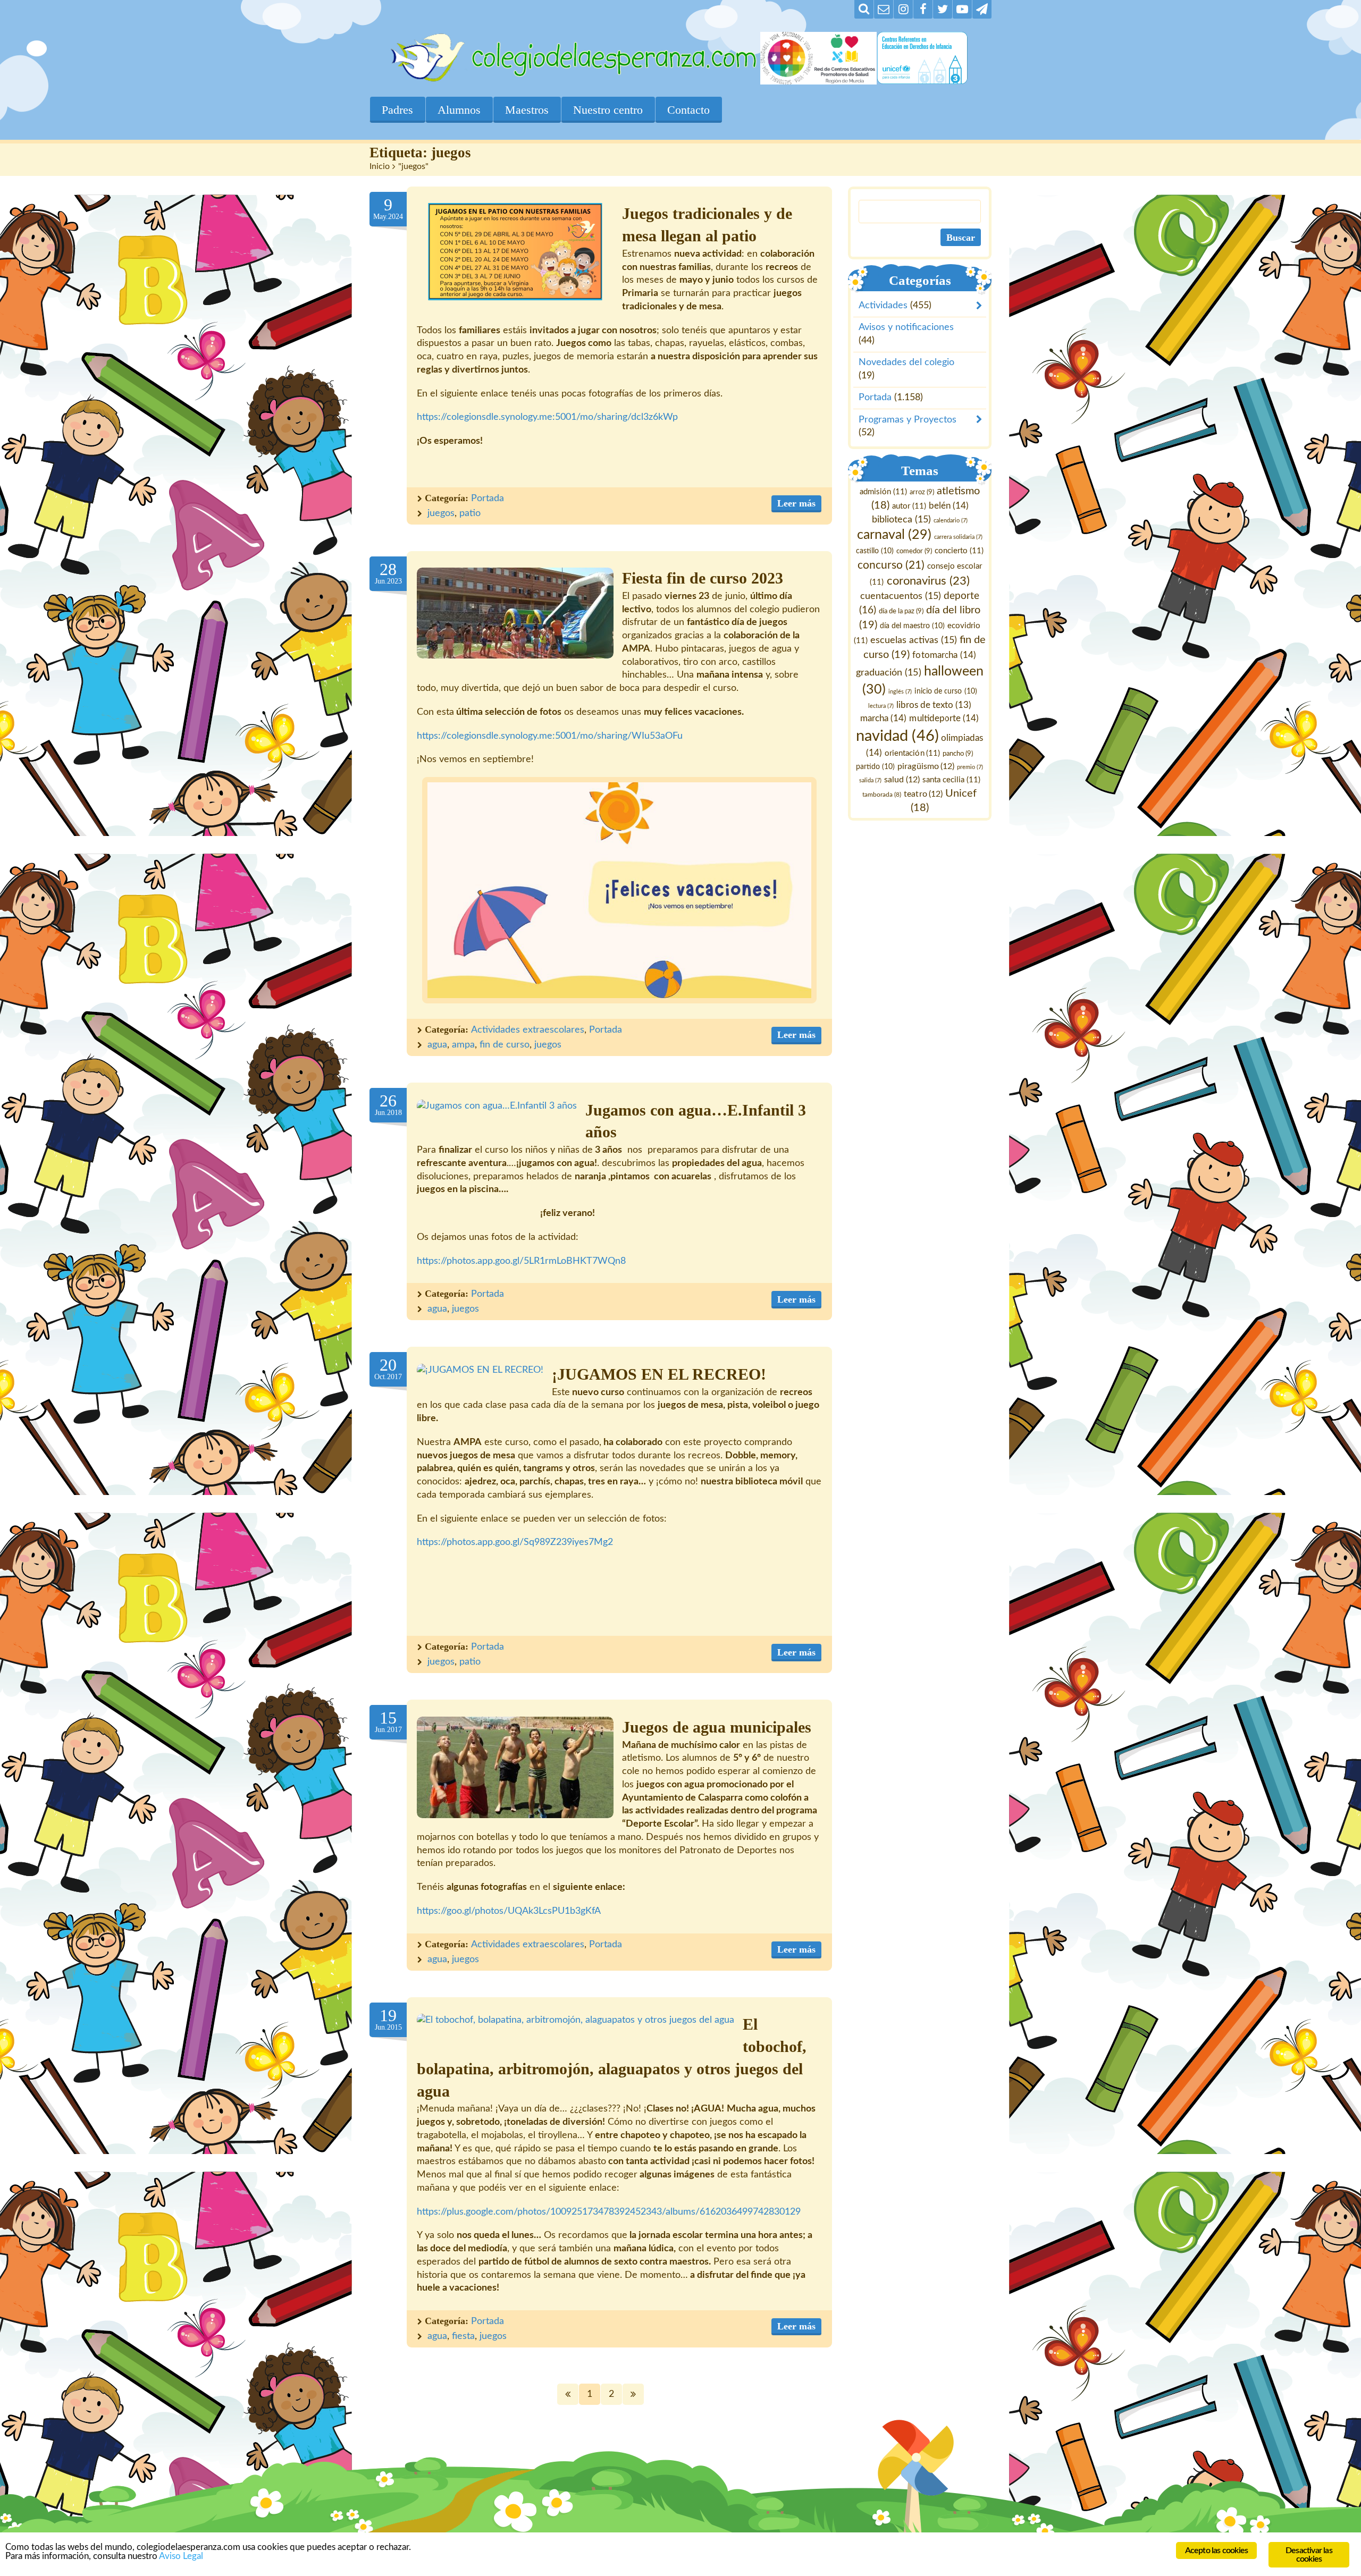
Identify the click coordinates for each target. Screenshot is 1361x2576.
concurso (891, 565)
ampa (463, 1045)
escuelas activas (914, 640)
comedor (914, 552)
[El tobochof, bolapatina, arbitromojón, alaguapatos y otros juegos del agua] (576, 2020)
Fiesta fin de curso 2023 (703, 578)
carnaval (894, 535)
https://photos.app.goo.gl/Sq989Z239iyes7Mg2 (515, 1542)
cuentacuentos (901, 596)
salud (902, 780)
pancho (958, 754)
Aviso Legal (181, 2556)
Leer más (796, 503)
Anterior (568, 2394)
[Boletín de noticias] (884, 9)
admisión (883, 492)
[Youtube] (962, 9)
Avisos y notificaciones (906, 328)
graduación (889, 673)
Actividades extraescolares (528, 1030)
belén (949, 506)
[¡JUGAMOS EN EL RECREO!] (480, 1370)
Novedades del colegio (906, 363)
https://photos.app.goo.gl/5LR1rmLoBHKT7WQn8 (521, 1261)
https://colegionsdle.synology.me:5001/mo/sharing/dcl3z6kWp (547, 417)
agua (437, 1045)
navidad (898, 736)
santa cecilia (951, 780)
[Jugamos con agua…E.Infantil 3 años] (497, 1106)
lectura (881, 707)
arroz (922, 492)
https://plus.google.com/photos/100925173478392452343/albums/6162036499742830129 (609, 2212)
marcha (884, 718)
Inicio (380, 166)
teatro (924, 794)
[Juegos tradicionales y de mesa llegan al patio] (515, 252)
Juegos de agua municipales (717, 1727)
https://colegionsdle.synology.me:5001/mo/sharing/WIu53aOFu (550, 736)
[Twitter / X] (943, 9)
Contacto (688, 110)
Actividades (883, 306)
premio (971, 767)
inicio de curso (946, 691)
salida (870, 780)
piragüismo (926, 766)
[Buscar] (864, 9)
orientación (913, 753)
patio (470, 513)
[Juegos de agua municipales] (515, 1767)
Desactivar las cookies (1309, 2555)
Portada (488, 499)
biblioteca (901, 520)
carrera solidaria (958, 538)
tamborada (882, 795)
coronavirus (928, 581)
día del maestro (912, 626)
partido (876, 767)
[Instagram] (903, 9)
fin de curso (505, 1045)
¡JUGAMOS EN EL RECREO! (659, 1374)
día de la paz (901, 611)
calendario (951, 521)
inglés (901, 692)
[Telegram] (982, 9)
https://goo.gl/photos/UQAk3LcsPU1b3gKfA (509, 1911)
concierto (959, 551)
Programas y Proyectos (908, 420)
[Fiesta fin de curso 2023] (515, 613)
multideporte (944, 718)
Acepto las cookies (1217, 2550)
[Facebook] (923, 9)
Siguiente (633, 2394)
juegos (441, 513)
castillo (875, 552)
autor (909, 506)
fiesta (463, 2336)
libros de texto (934, 706)
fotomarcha (944, 655)
